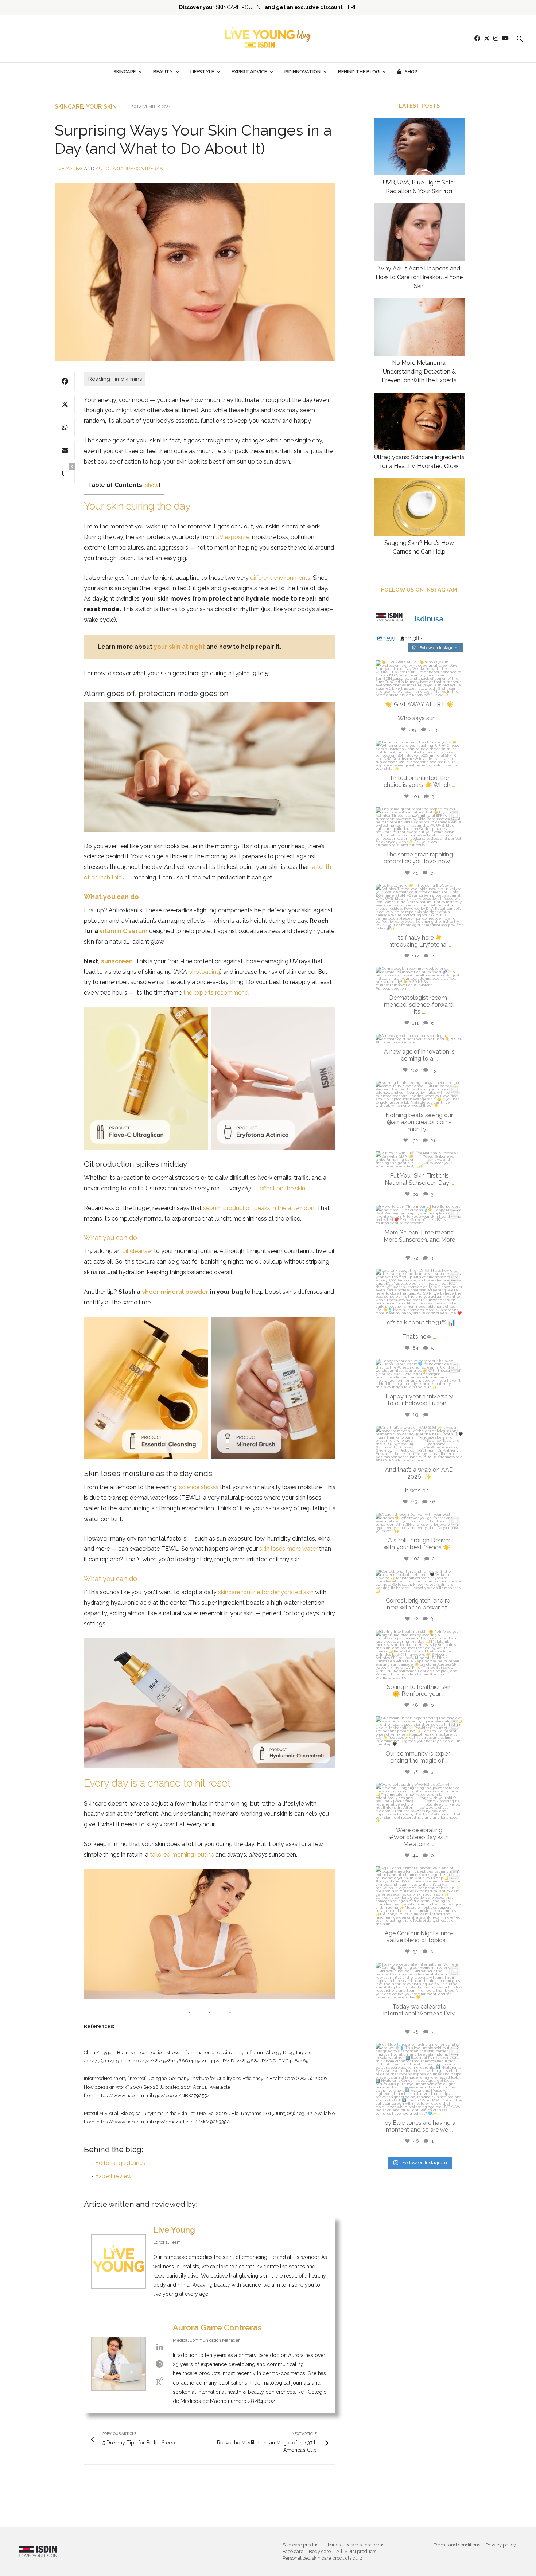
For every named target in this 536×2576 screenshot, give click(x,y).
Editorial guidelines (120, 2163)
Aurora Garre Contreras (129, 169)
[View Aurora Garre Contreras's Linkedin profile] (159, 2347)
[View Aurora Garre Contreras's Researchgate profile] (159, 2381)
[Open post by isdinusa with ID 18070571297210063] (419, 1896)
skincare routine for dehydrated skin (266, 1592)
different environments (280, 578)
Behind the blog (359, 72)
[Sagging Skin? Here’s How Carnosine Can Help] (419, 507)
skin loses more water (288, 1549)
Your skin (101, 107)
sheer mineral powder (175, 1292)
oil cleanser (137, 1251)
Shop (411, 72)
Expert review (113, 2176)
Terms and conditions (457, 2545)
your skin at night (179, 647)
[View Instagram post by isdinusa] (456, 688)
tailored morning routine (182, 1855)
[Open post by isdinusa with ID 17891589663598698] (419, 907)
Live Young (69, 169)
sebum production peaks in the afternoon (259, 1208)
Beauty (163, 72)
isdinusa (419, 668)
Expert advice (249, 72)
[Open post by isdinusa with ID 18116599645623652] (419, 2079)
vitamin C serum (124, 931)
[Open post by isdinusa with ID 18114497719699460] (419, 1292)
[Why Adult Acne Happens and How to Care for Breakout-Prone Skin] (419, 232)
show (152, 485)
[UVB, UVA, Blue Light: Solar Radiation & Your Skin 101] (419, 147)
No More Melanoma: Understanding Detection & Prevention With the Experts (419, 372)
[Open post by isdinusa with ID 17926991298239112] (419, 1803)
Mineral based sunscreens (356, 2545)
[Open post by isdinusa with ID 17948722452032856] (419, 827)
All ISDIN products (356, 2551)
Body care (320, 2551)
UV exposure (232, 537)
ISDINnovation (302, 72)
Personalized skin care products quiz (322, 2558)
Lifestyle (202, 72)
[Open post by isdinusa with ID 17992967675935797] (419, 1654)
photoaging (204, 972)
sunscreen (117, 961)
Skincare (125, 72)
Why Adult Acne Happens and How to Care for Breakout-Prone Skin (419, 277)
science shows (199, 1487)
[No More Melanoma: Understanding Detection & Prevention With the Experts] (419, 327)
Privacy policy (501, 2545)
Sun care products (302, 2545)
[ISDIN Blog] (268, 39)
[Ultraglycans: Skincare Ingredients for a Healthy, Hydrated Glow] (419, 421)
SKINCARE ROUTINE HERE (268, 7)
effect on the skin (282, 1188)
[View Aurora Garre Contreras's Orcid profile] (159, 2364)
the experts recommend (216, 993)
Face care (293, 2551)
